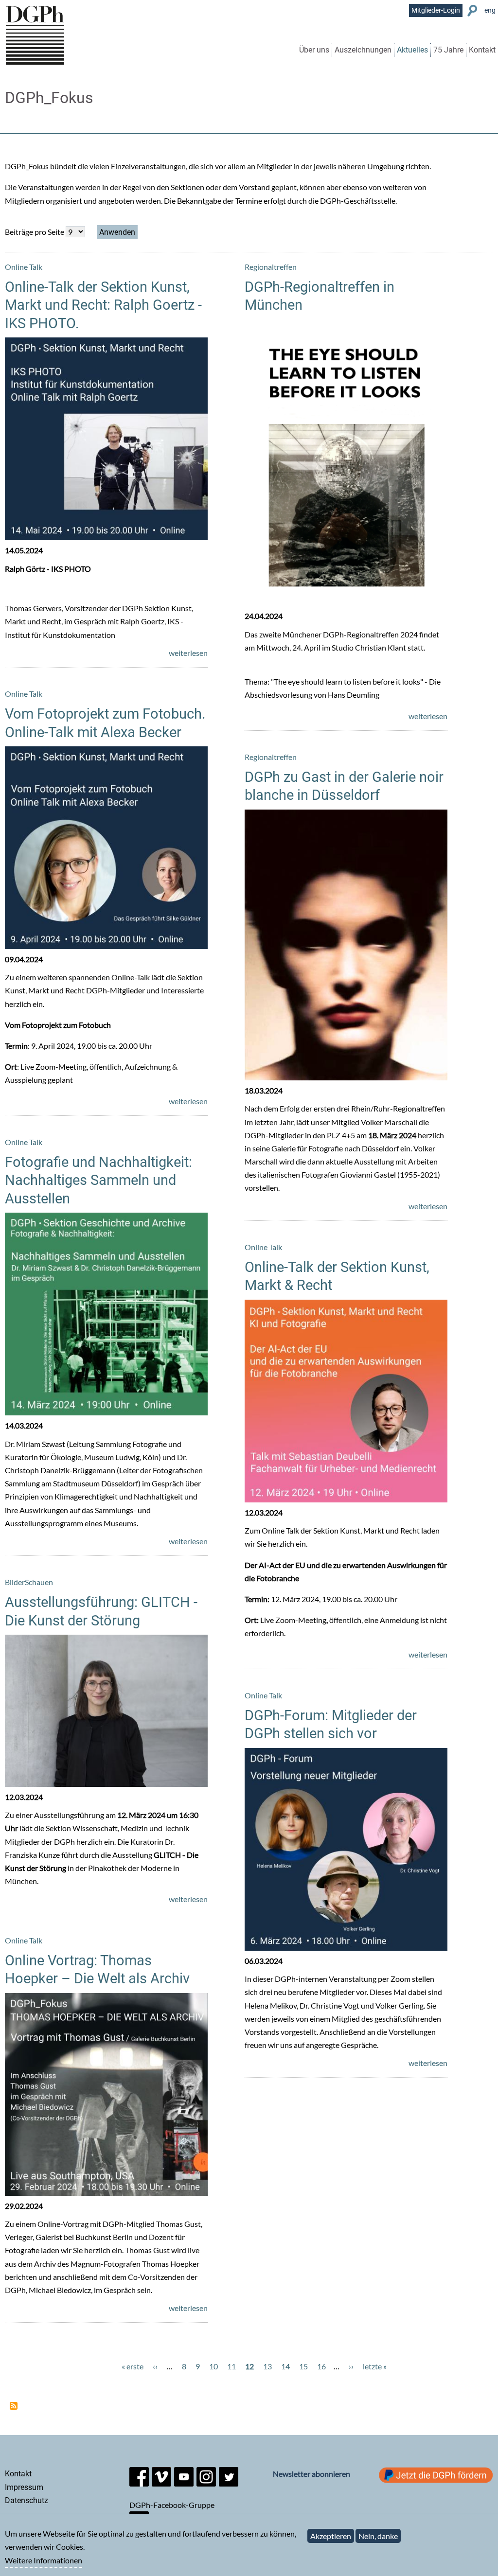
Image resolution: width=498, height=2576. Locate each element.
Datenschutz (27, 2500)
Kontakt (482, 50)
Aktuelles (412, 50)
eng (490, 10)
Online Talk (24, 267)
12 (249, 2366)
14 (285, 2366)
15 (303, 2366)
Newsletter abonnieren (311, 2474)
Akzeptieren (331, 2536)
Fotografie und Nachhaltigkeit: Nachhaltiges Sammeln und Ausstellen (98, 1180)
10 (213, 2366)
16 (321, 2366)
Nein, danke (378, 2536)
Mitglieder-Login (436, 10)
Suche (473, 11)
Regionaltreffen (271, 267)
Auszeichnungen (363, 50)
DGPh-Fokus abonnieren (14, 2406)
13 (267, 2366)
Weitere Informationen (44, 2560)
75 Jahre (448, 50)
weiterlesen (188, 653)
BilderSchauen (29, 1582)
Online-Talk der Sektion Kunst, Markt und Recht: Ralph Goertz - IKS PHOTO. (103, 305)
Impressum (24, 2487)
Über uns (314, 50)
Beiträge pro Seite (35, 232)
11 (231, 2366)
